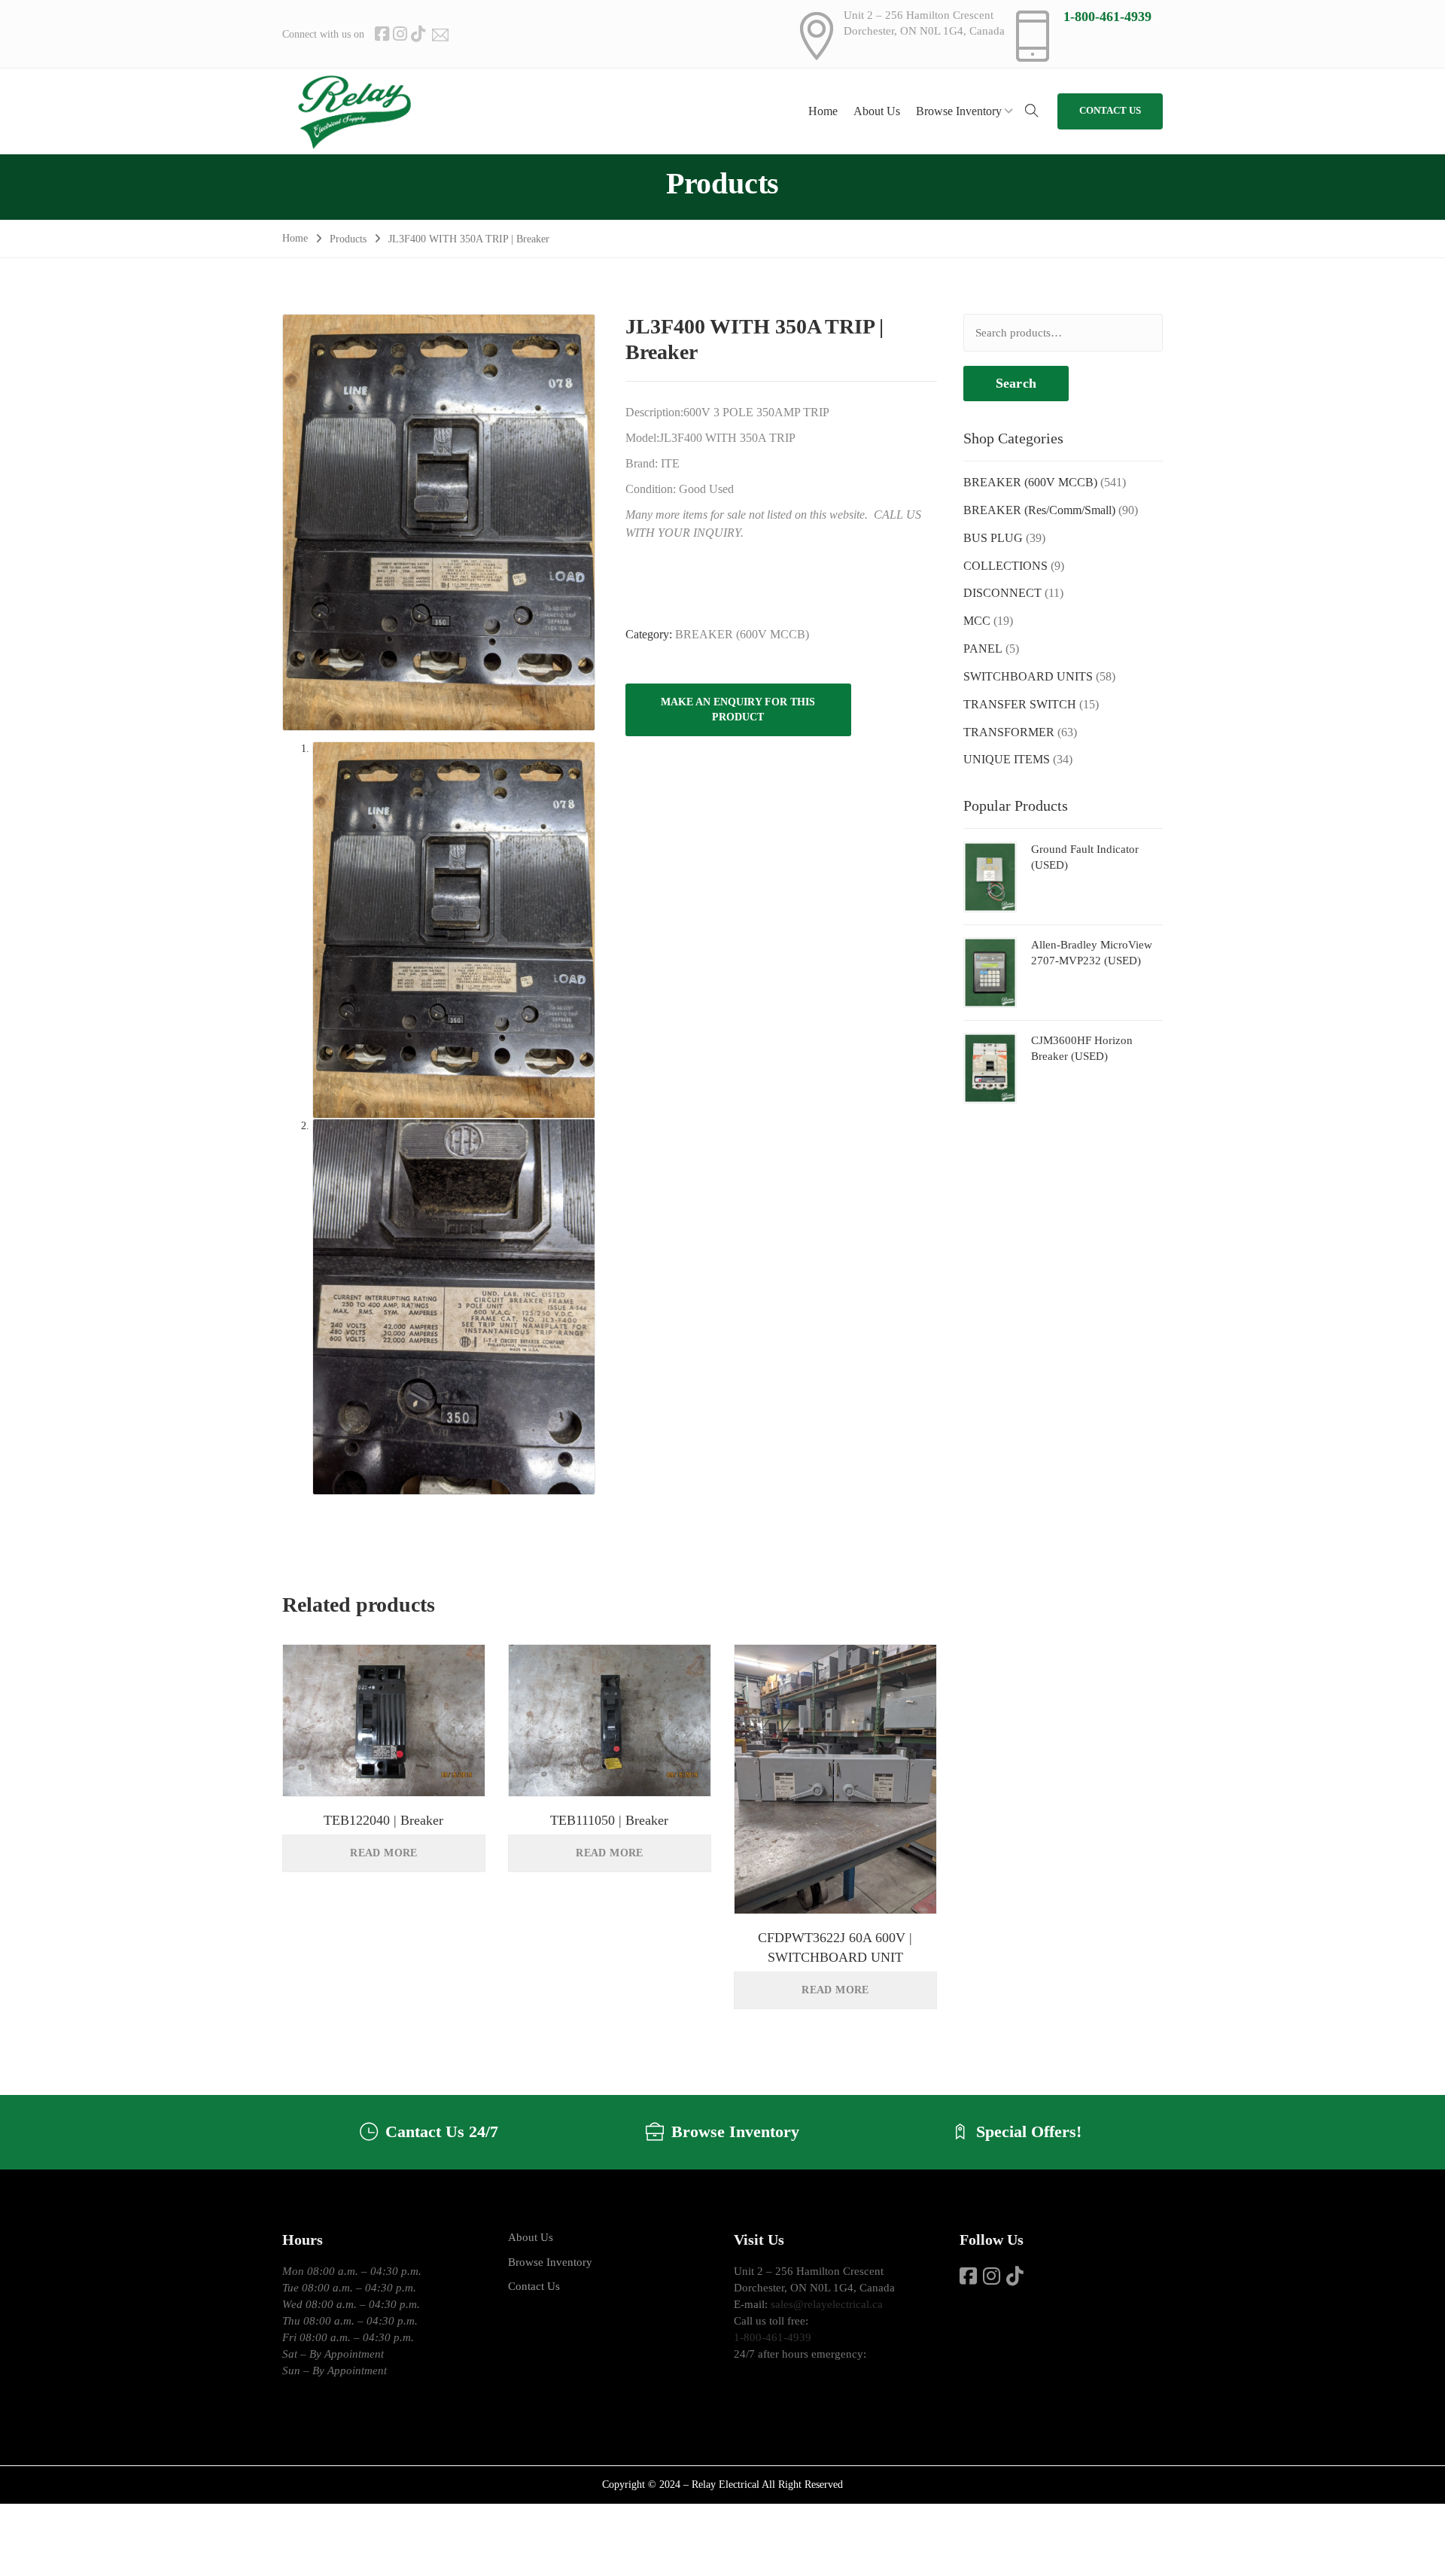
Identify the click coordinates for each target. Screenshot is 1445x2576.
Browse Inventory (550, 2262)
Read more (384, 1853)
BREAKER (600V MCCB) (742, 634)
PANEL (983, 649)
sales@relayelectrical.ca (827, 2304)
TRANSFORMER (1009, 732)
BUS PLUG (993, 538)
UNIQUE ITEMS (1007, 759)
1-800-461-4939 (1107, 17)
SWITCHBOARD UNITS (1028, 676)
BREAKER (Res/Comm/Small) (1039, 510)
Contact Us (534, 2286)
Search (1016, 383)
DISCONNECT (1002, 593)
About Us (531, 2237)
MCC (977, 621)
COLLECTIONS (1005, 566)
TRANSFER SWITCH (1020, 704)
